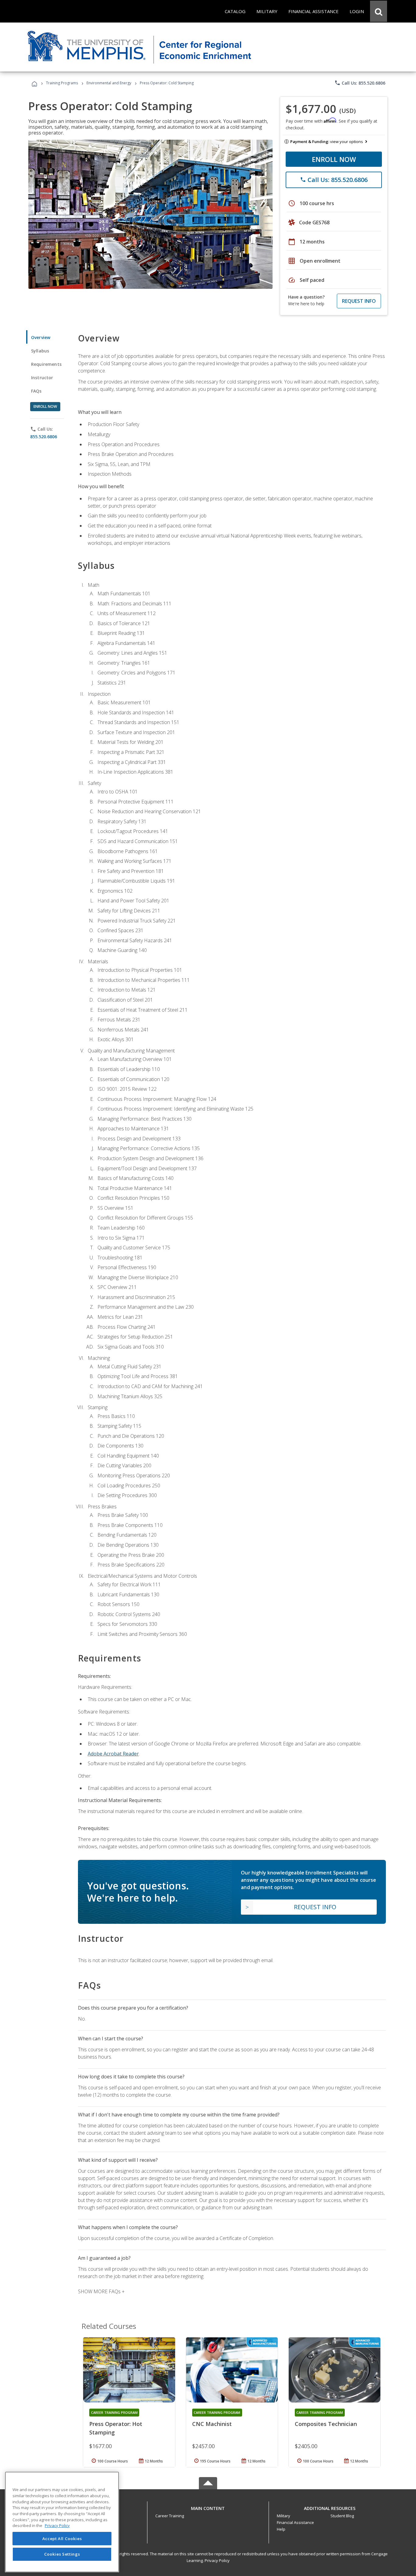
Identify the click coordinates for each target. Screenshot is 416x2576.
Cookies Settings (62, 2554)
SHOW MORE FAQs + (101, 2291)
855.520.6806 (44, 437)
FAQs (36, 391)
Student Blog (342, 2516)
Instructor (42, 378)
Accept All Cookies (62, 2539)
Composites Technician (326, 2424)
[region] (62, 2522)
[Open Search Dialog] (379, 11)
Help (281, 2529)
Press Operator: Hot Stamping (116, 2428)
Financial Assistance (295, 2522)
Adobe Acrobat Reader (113, 1754)
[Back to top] (208, 2507)
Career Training (170, 2516)
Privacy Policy (217, 2560)
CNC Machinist (212, 2424)
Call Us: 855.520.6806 (360, 83)
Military (284, 2516)
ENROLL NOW (334, 159)
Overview (41, 337)
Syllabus (40, 351)
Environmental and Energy (109, 83)
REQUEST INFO (359, 301)
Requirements (46, 364)
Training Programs (62, 83)
